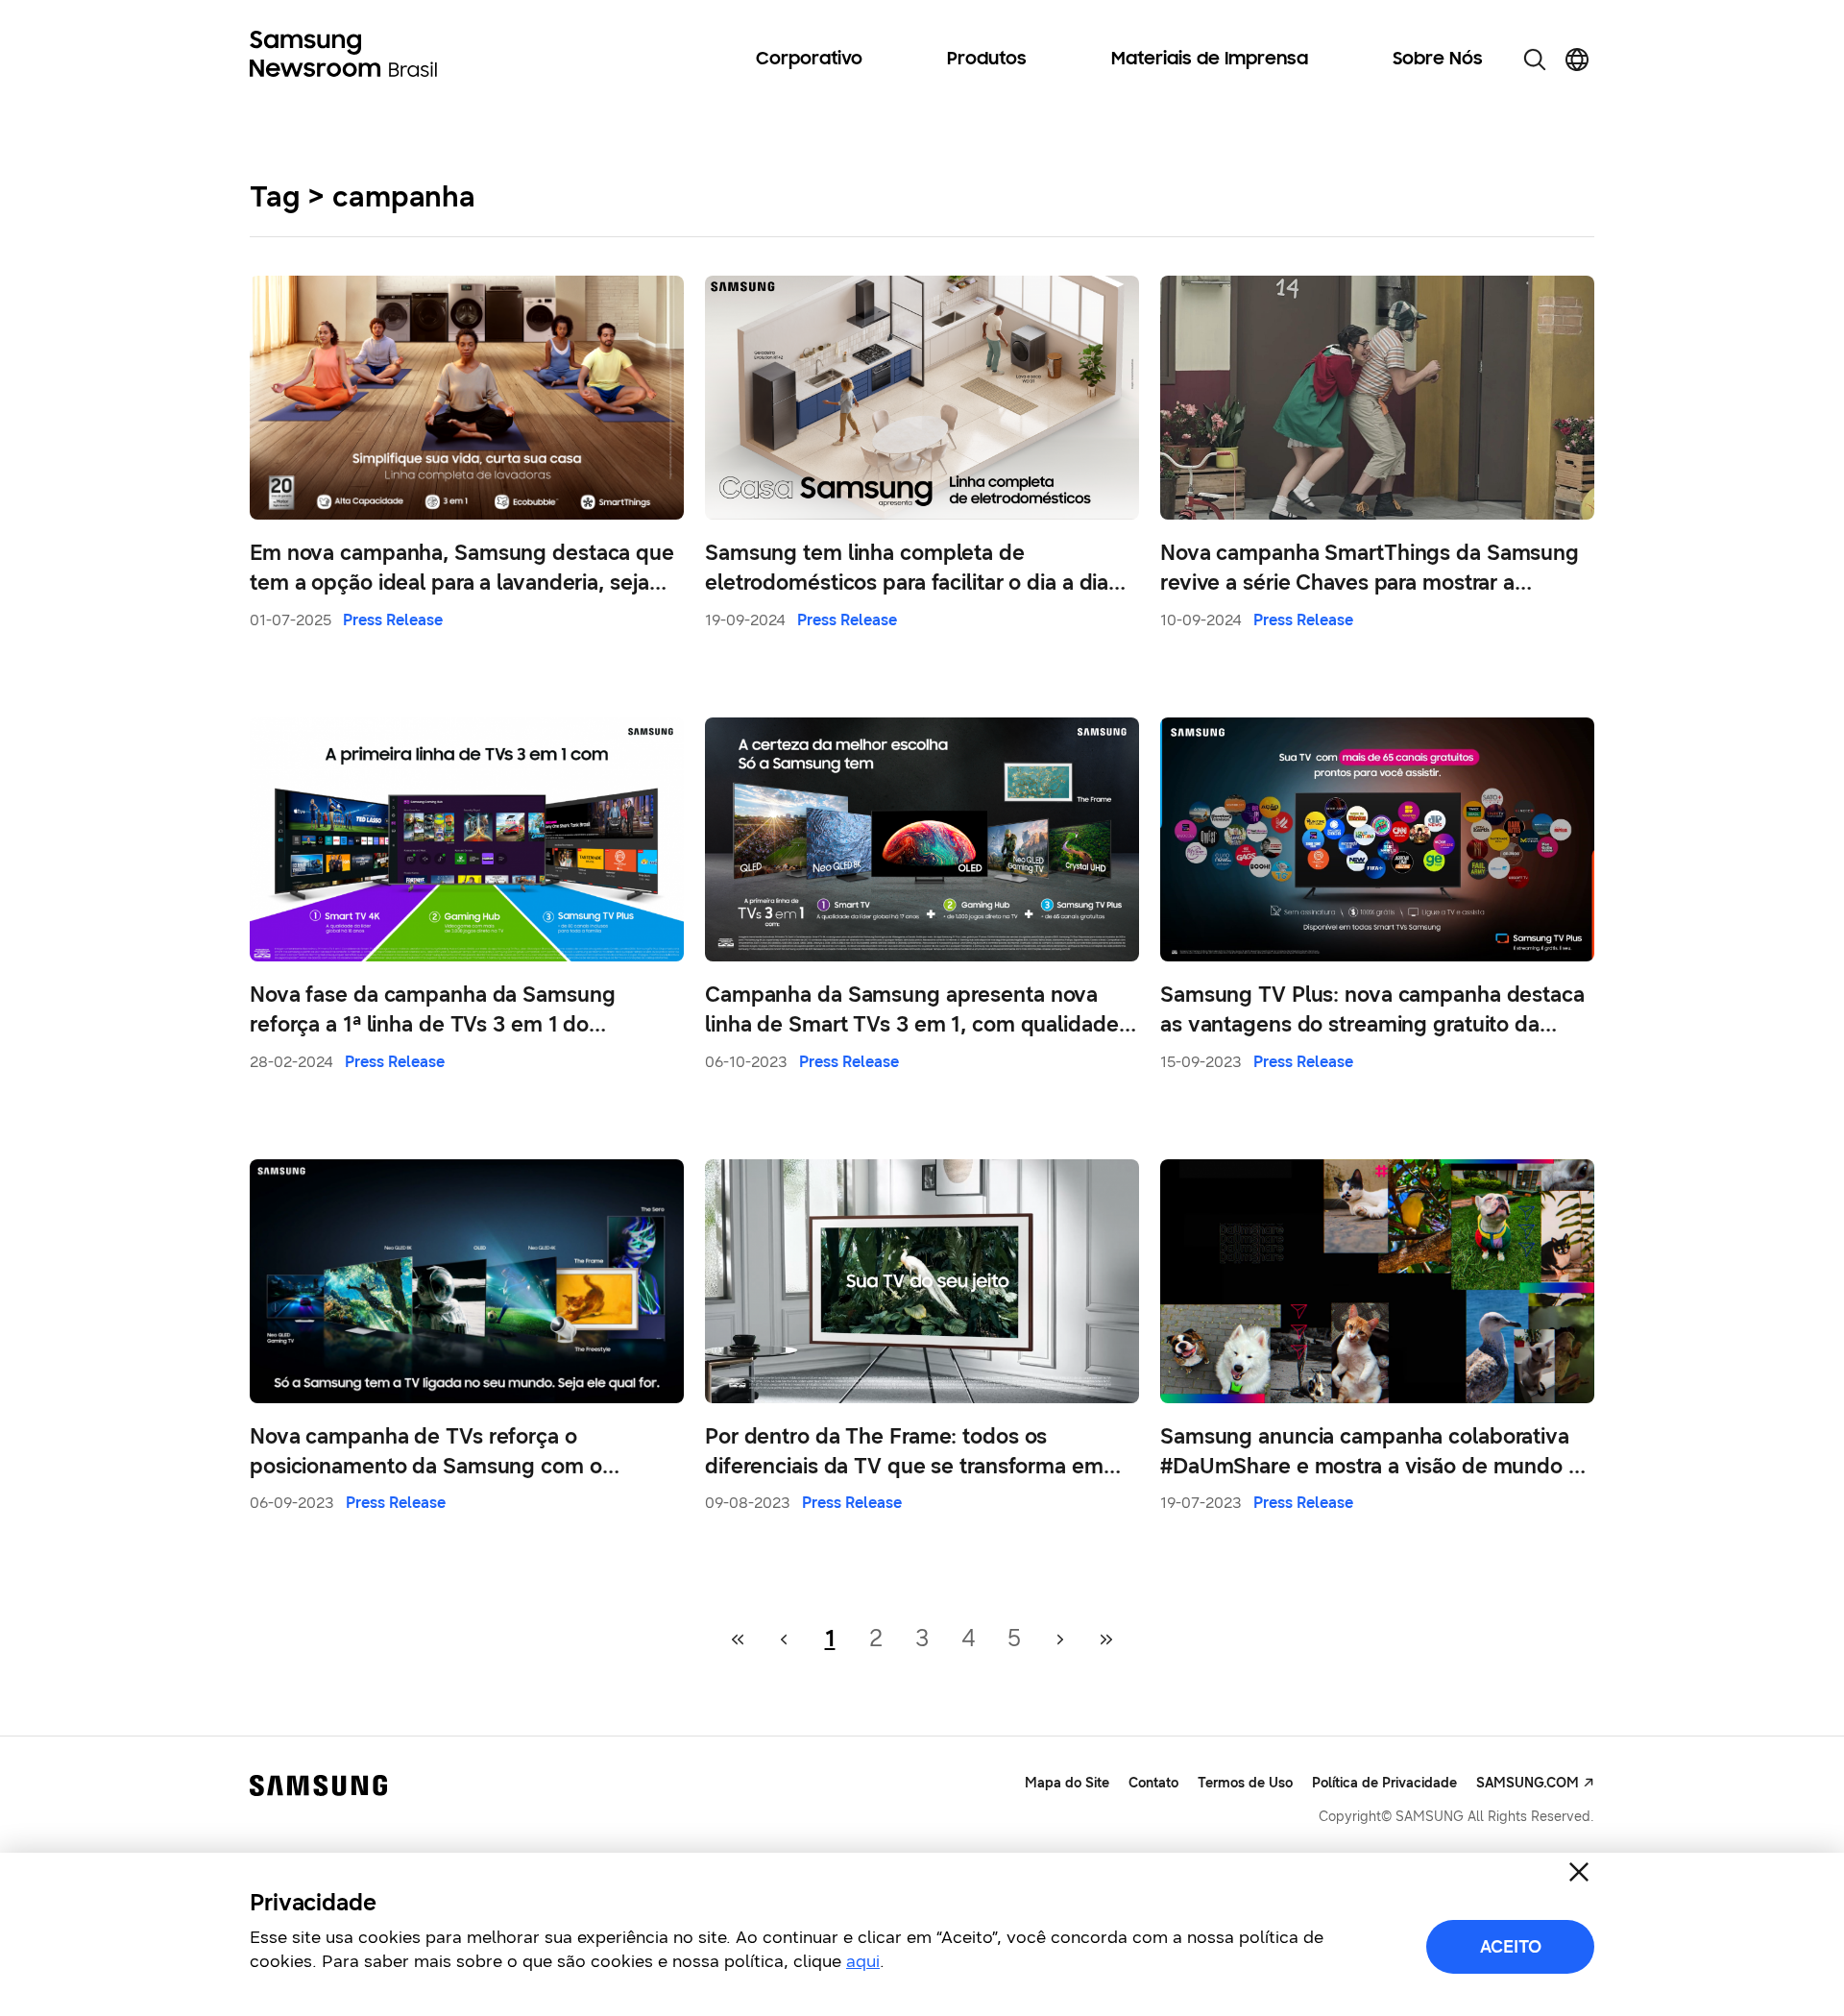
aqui (863, 1961)
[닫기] (1579, 1872)
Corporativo (809, 60)
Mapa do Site (1067, 1783)
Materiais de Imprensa (1210, 60)
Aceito (1511, 1947)
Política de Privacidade (1384, 1783)
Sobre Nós (1438, 60)
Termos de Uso (1245, 1783)
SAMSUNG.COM (1528, 1783)
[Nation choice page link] (1577, 60)
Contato (1153, 1783)
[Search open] (1535, 60)
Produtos (987, 60)
